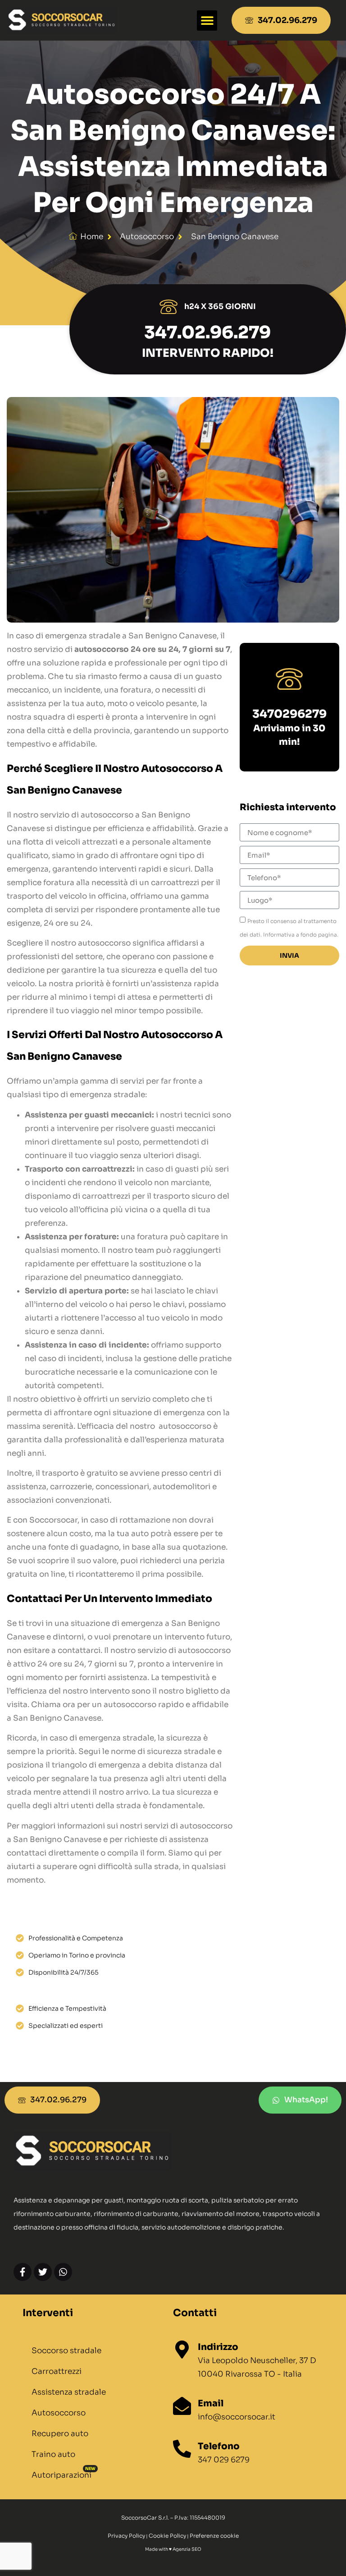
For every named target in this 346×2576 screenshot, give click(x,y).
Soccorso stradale (66, 2351)
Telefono (219, 2446)
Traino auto (53, 2454)
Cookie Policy (167, 2536)
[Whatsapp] (63, 2272)
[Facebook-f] (23, 2272)
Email (211, 2403)
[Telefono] (182, 2449)
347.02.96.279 (207, 332)
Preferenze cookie (214, 2536)
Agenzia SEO (187, 2549)
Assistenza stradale (69, 2392)
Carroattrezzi (57, 2371)
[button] (207, 21)
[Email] (182, 2406)
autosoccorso (147, 237)
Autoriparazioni (61, 2475)
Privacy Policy (126, 2536)
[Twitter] (43, 2272)
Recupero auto (60, 2434)
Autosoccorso (59, 2413)
